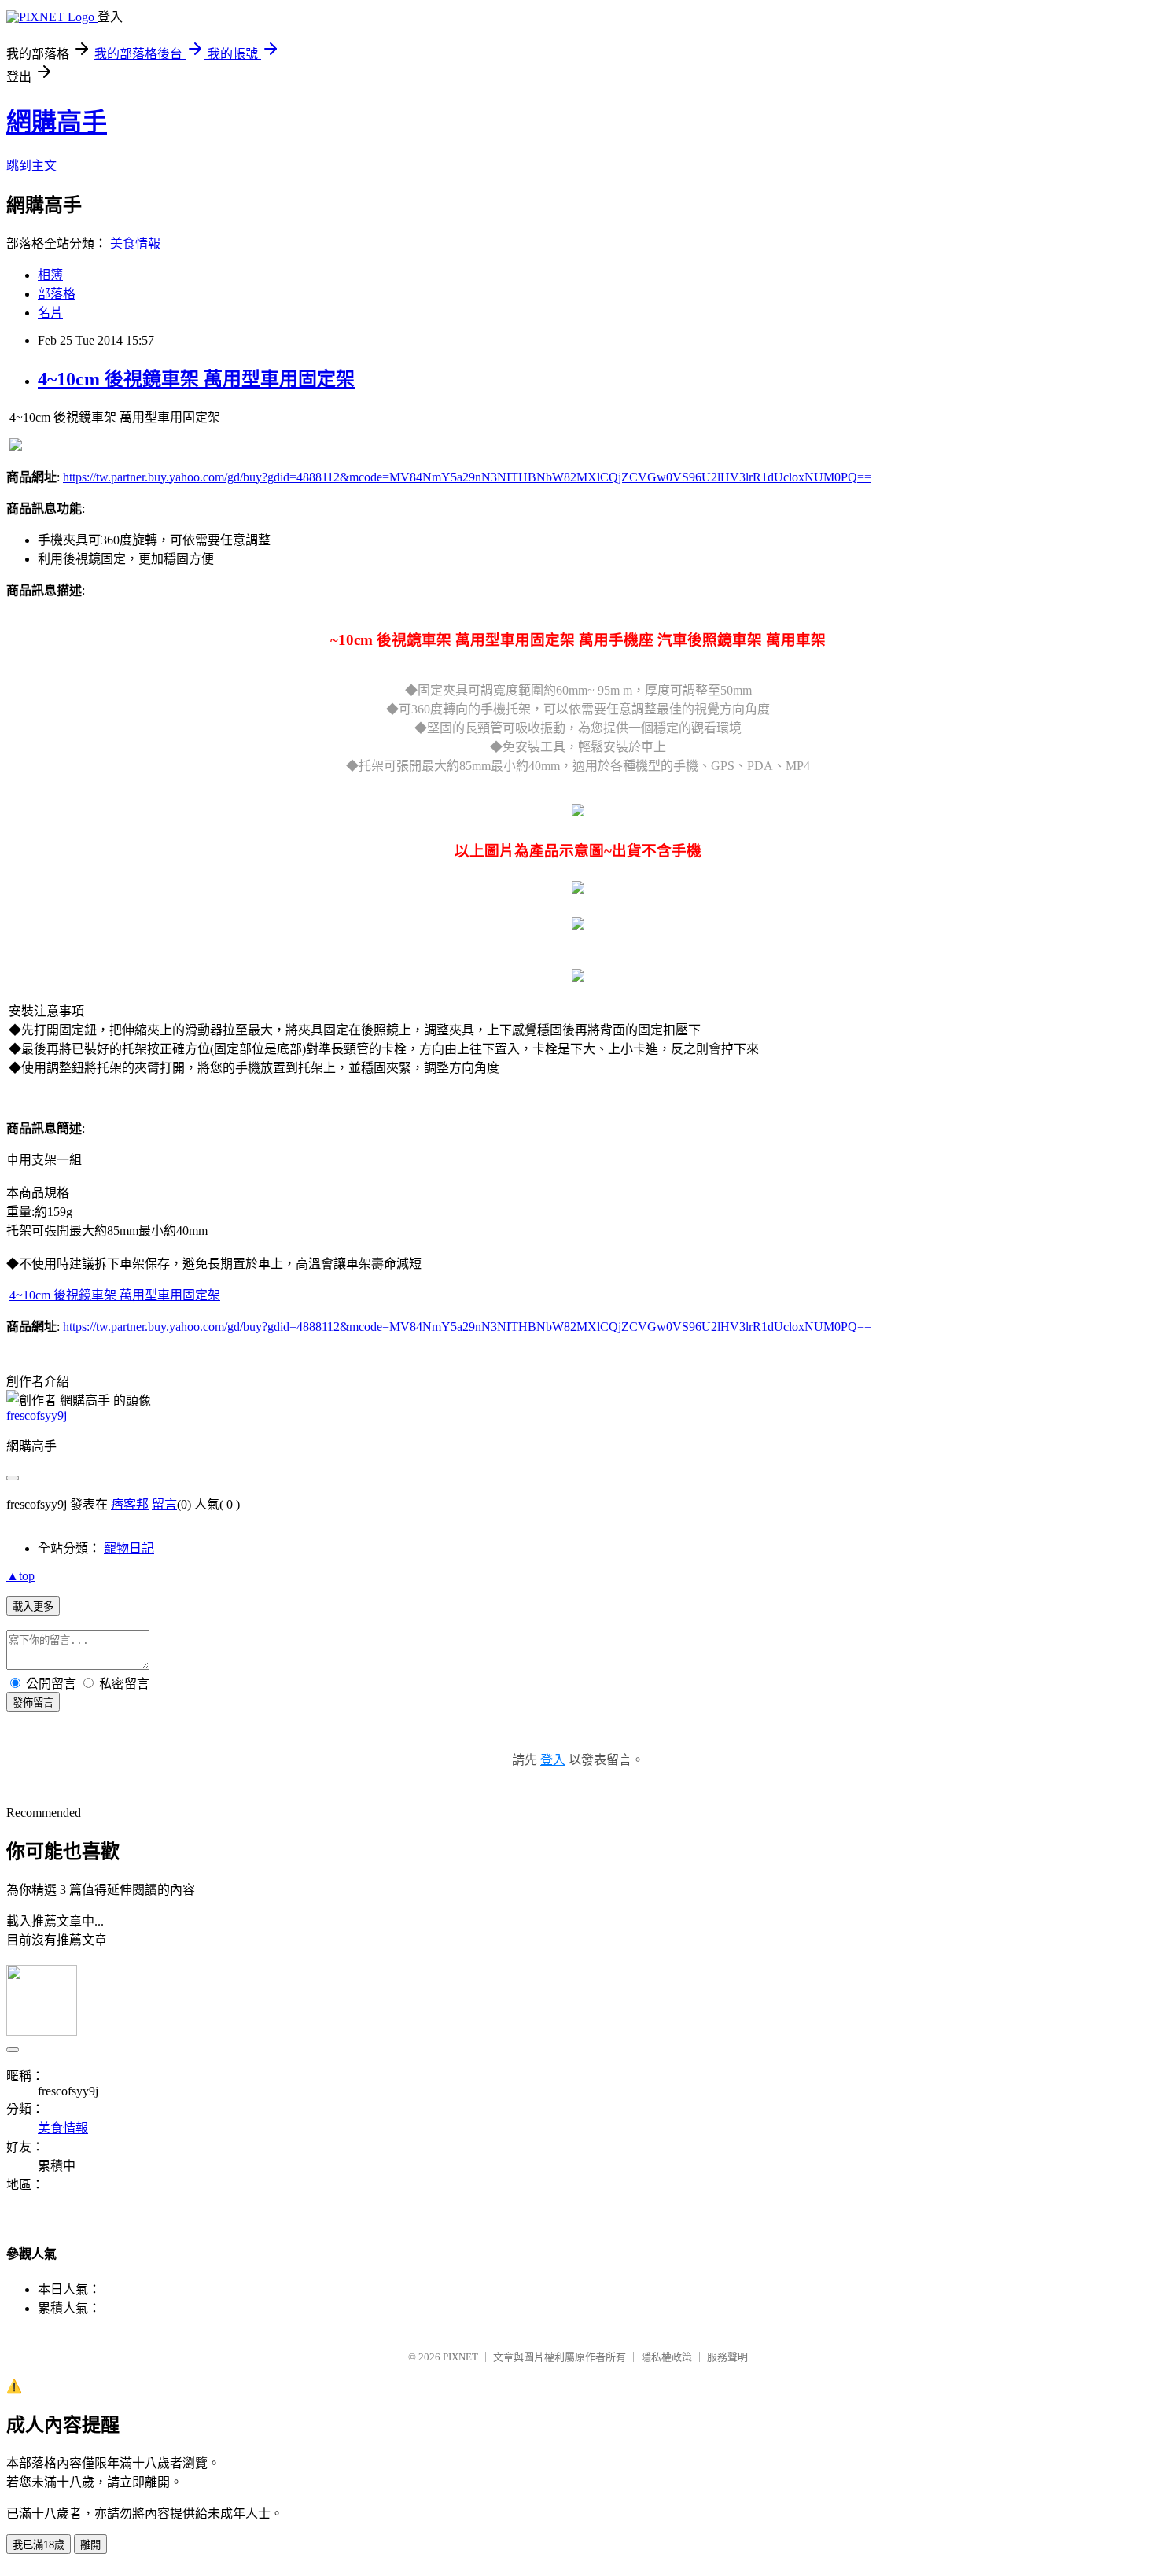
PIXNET (460, 2357)
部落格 (57, 294)
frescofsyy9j (37, 1415)
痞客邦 (130, 1504)
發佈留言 (33, 1703)
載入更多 (33, 1607)
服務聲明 (727, 2357)
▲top (20, 1576)
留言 (164, 1504)
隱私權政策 (666, 2357)
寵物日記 (129, 1548)
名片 (50, 313)
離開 (90, 2545)
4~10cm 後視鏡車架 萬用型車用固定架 (196, 379)
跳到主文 (31, 166)
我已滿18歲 (39, 2545)
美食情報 (135, 243)
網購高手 (57, 122)
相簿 (50, 275)
